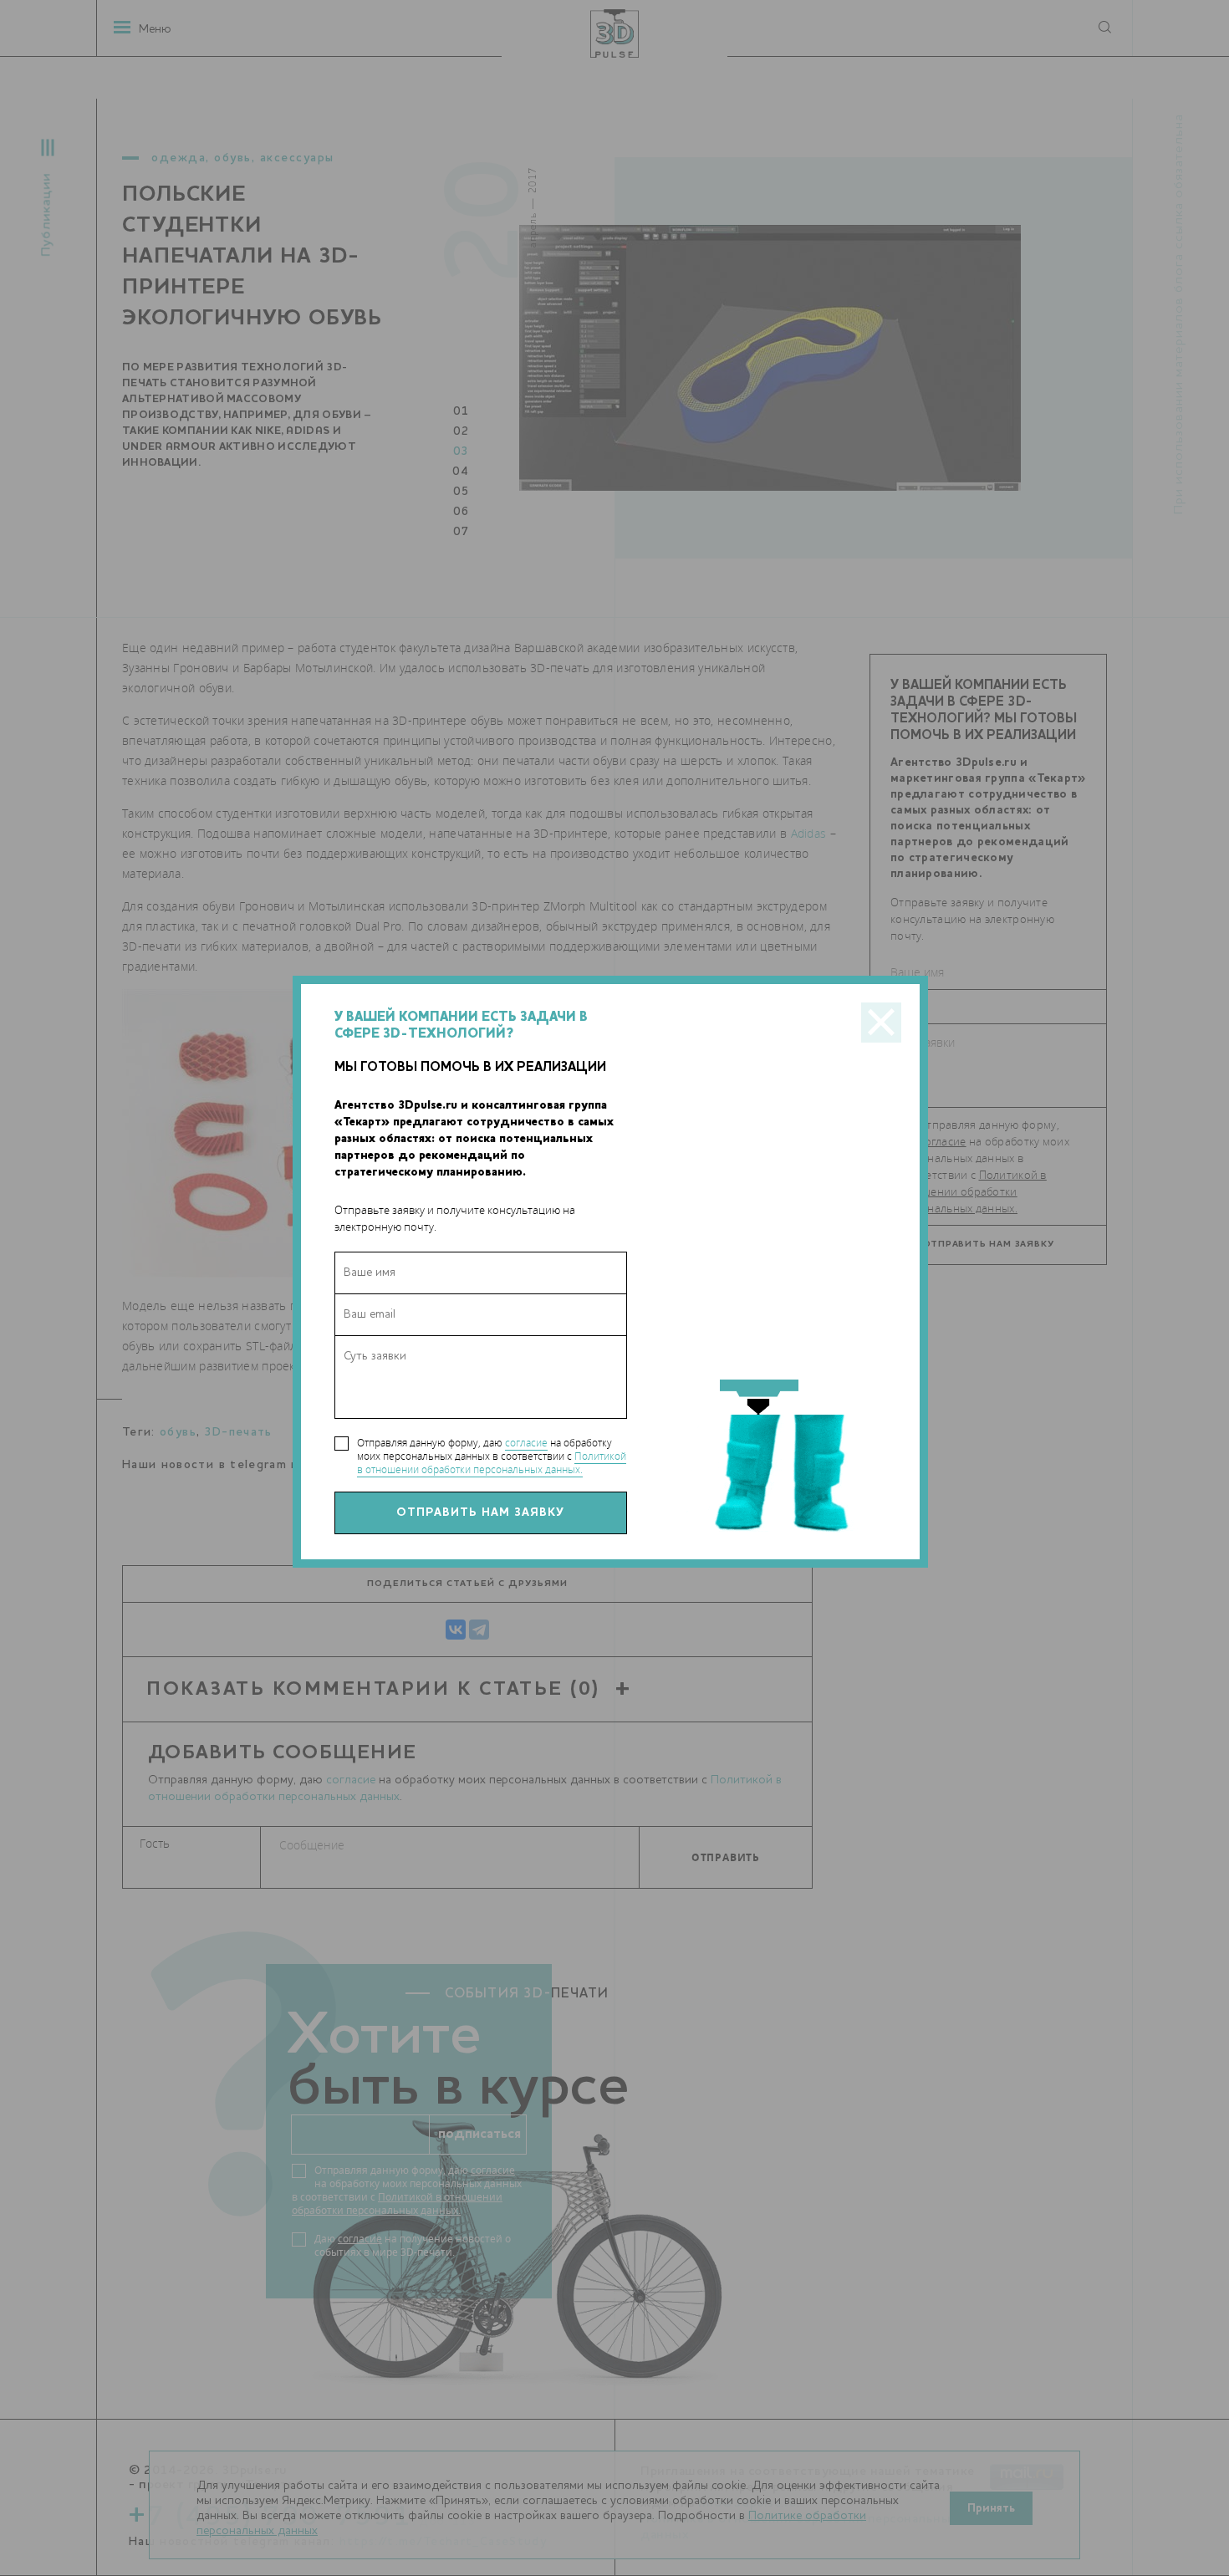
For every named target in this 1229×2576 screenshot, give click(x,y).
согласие (526, 1443)
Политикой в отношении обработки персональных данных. (492, 1463)
